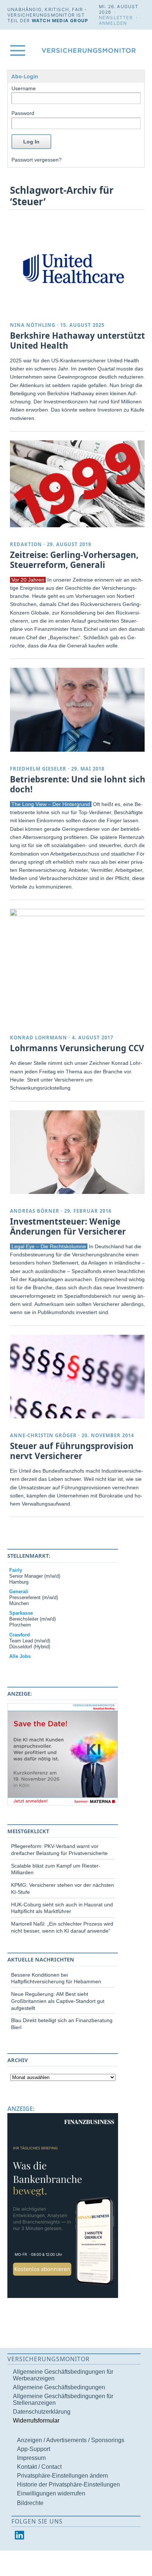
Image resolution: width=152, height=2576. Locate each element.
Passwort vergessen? (37, 160)
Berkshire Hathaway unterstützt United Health (77, 341)
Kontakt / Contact (39, 2467)
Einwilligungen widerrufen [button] (51, 2493)
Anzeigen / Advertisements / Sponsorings (71, 2440)
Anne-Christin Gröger (43, 1435)
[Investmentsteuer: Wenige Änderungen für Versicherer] (79, 1152)
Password (23, 113)
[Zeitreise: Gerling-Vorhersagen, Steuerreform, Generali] (79, 484)
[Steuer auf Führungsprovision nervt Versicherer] (79, 1377)
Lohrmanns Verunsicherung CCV (77, 1048)
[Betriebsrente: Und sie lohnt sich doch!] (79, 710)
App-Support (34, 2449)
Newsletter (116, 18)
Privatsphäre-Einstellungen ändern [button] (63, 2476)
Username (24, 88)
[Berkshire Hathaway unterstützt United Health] (79, 266)
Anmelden (113, 23)
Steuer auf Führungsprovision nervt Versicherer (72, 1451)
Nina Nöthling (33, 325)
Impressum (31, 2458)
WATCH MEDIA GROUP (60, 21)
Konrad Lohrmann (39, 1037)
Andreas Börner (35, 1211)
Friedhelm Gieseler (38, 769)
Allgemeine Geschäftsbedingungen (59, 2387)
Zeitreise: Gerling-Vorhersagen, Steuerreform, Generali (74, 560)
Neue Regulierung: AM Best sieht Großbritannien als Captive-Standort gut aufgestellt (58, 2001)
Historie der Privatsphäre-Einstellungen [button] (68, 2484)
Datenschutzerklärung (42, 2412)
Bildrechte (30, 2503)
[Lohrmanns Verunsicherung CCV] (79, 914)
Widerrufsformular (36, 2421)
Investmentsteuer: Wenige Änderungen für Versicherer (68, 1226)
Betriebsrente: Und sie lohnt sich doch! (78, 784)
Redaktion (26, 544)
